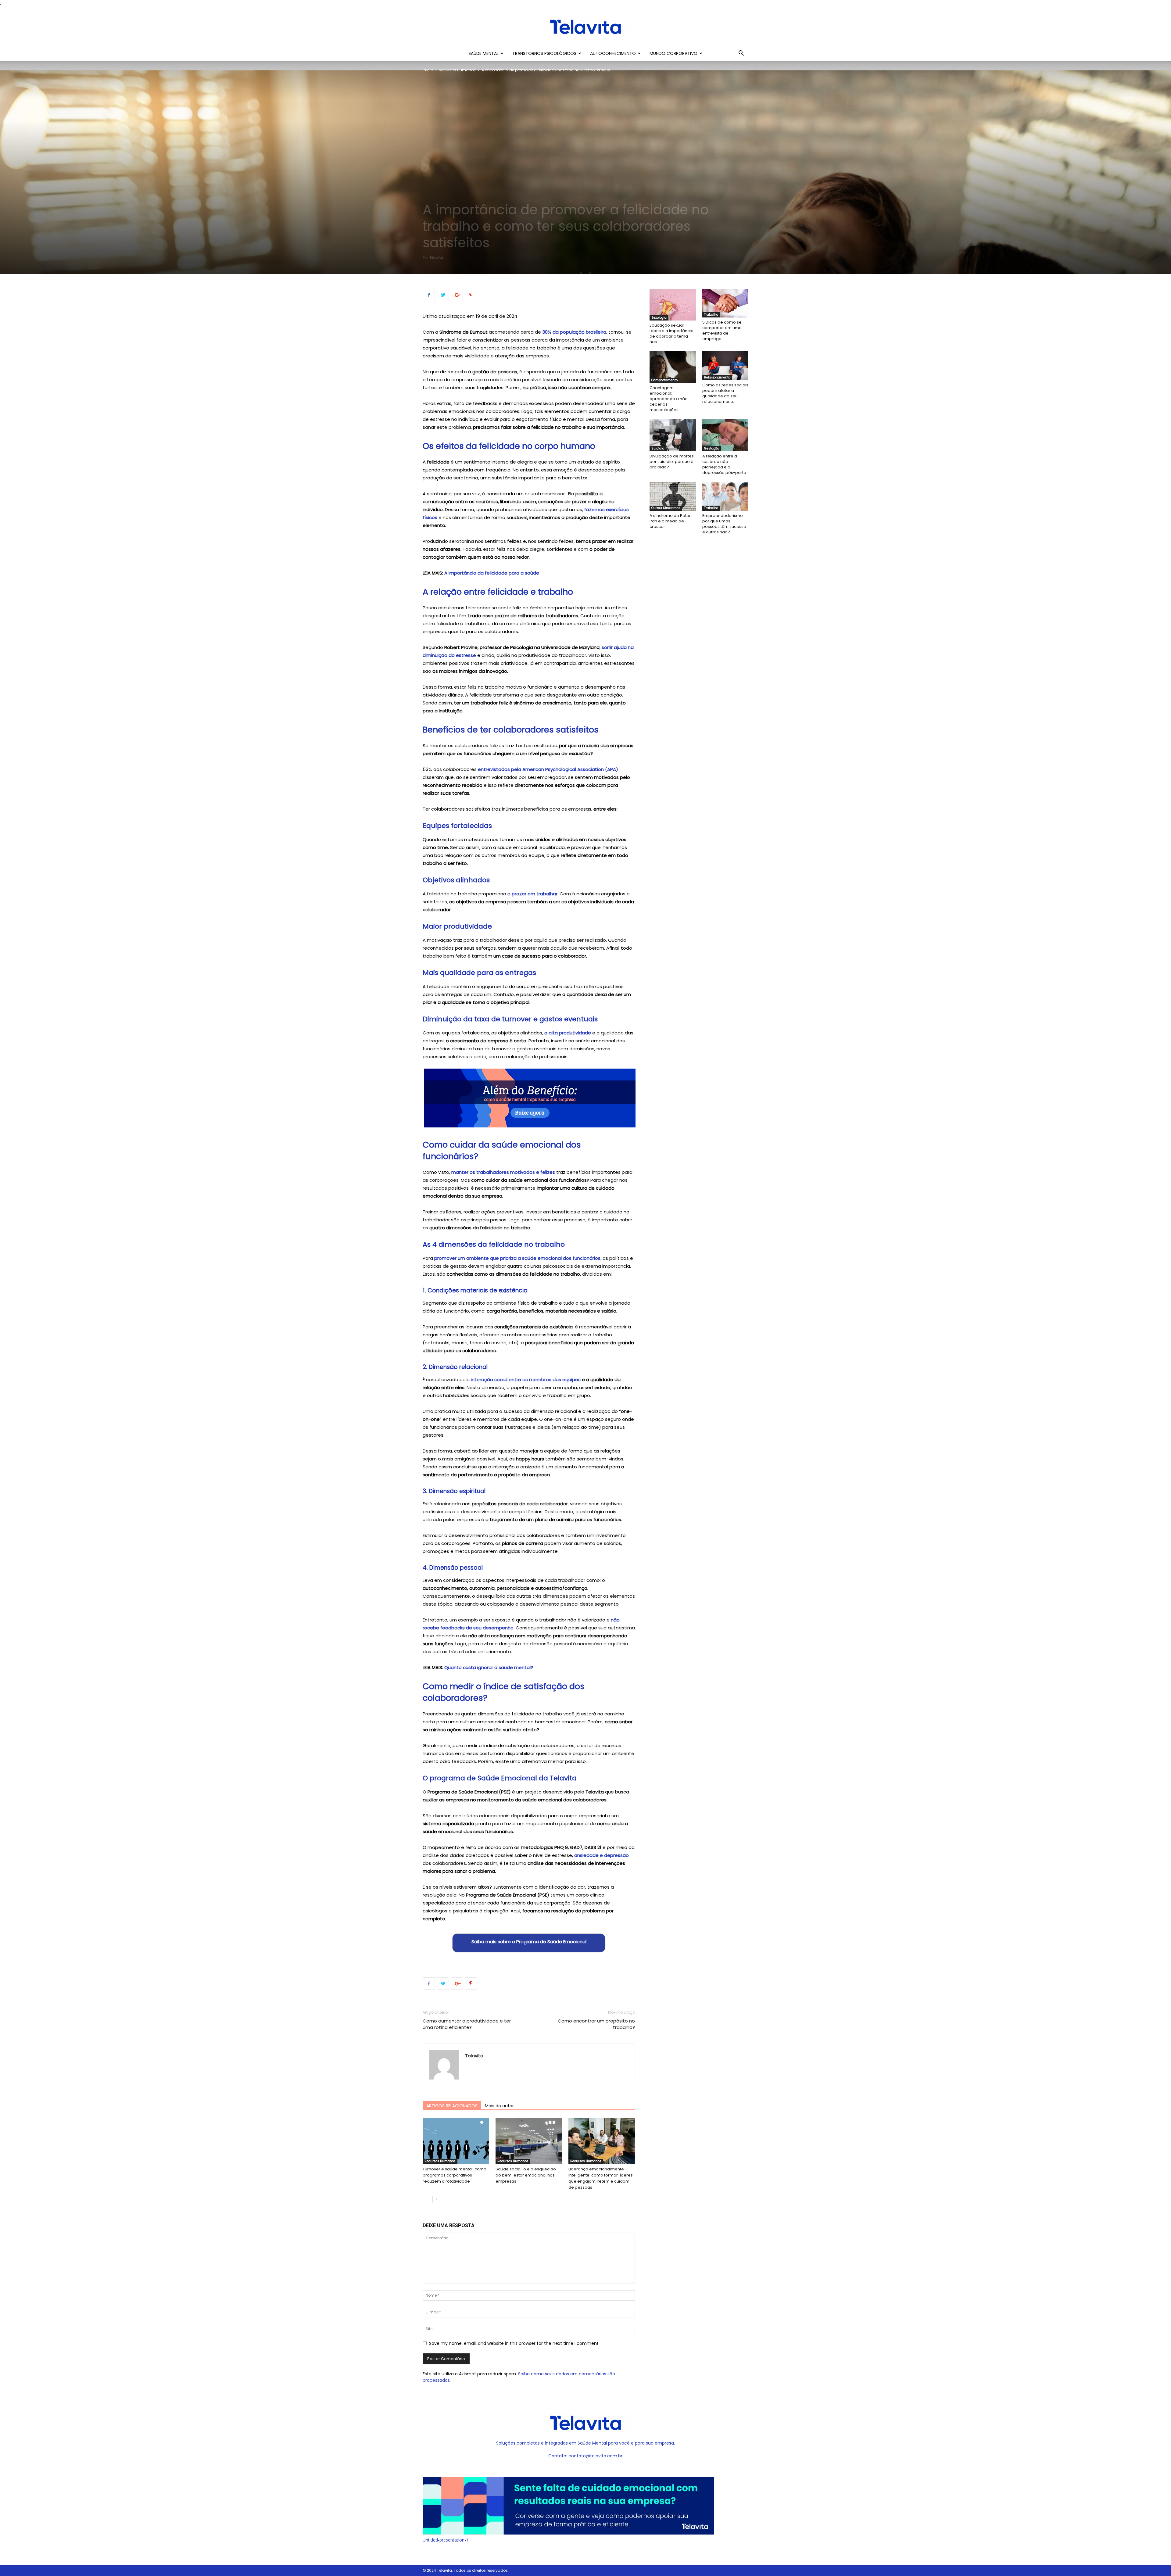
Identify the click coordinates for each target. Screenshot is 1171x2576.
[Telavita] (585, 27)
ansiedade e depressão (602, 1855)
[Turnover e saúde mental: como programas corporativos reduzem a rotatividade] (456, 2141)
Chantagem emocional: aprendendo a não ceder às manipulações (669, 399)
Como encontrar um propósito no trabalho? (596, 2024)
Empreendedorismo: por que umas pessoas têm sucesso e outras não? (724, 524)
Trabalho (711, 315)
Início (428, 70)
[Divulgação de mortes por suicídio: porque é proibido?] (673, 435)
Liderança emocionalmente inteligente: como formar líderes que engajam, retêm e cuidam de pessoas (601, 2178)
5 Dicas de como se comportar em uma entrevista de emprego (722, 330)
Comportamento (664, 380)
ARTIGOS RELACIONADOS (452, 2106)
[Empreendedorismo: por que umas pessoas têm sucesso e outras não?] (725, 496)
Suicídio (658, 448)
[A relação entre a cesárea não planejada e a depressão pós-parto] (725, 435)
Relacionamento (717, 377)
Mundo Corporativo (673, 53)
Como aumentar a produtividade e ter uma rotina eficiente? (467, 2024)
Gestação (712, 448)
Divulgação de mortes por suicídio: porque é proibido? (672, 462)
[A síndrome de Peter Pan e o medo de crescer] (673, 496)
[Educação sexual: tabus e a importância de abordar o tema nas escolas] (673, 305)
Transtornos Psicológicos (544, 53)
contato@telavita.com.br (595, 2456)
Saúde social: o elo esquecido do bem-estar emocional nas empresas (526, 2175)
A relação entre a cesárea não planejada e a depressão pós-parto (724, 464)
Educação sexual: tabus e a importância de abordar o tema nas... (671, 333)
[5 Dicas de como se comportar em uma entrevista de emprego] (725, 303)
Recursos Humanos (457, 70)
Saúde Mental (483, 53)
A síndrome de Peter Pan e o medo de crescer (670, 521)
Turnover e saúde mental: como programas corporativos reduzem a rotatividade (455, 2175)
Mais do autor (499, 2106)
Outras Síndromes (666, 508)
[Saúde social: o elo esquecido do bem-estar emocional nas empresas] (529, 2141)
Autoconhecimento (613, 53)
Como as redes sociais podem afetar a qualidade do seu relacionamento (725, 393)
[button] (741, 54)
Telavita (436, 257)
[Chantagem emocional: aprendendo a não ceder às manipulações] (673, 367)
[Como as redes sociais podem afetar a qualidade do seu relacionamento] (725, 366)
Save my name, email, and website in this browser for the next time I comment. (514, 2343)
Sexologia (659, 318)
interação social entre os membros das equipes (526, 1379)
